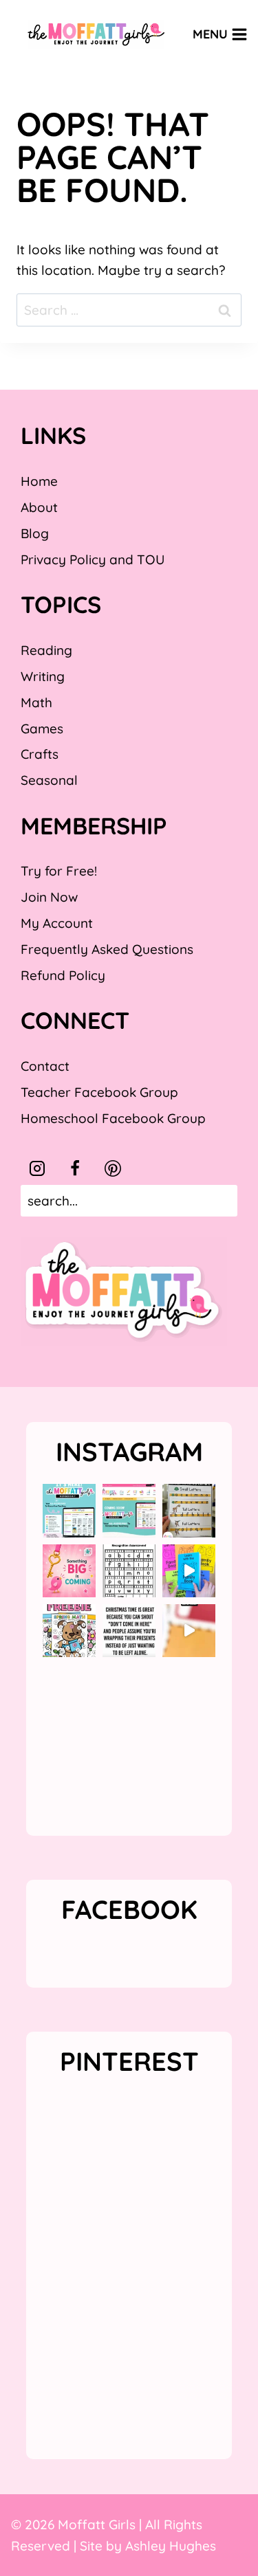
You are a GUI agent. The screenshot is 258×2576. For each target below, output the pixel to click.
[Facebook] (75, 1168)
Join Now (49, 897)
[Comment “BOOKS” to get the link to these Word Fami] (189, 1571)
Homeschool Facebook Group (113, 1118)
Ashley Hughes (171, 2546)
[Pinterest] (113, 1168)
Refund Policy (63, 975)
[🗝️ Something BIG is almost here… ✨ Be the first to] (69, 1571)
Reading (46, 650)
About (39, 507)
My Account (57, 923)
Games (42, 729)
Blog (35, 533)
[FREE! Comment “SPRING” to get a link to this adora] (69, 1631)
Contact (45, 1066)
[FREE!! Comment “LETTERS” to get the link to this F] (189, 1510)
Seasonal (49, 780)
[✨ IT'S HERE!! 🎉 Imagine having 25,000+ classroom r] (69, 1510)
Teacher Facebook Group (99, 1092)
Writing (43, 676)
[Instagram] (37, 1168)
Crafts (40, 754)
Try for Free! (59, 871)
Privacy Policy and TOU (93, 559)
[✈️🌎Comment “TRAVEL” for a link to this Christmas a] (189, 1631)
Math (36, 702)
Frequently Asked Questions (107, 949)
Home (39, 481)
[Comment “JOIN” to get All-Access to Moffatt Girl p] (129, 1510)
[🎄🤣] (129, 1631)
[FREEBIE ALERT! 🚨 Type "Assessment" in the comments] (129, 1571)
